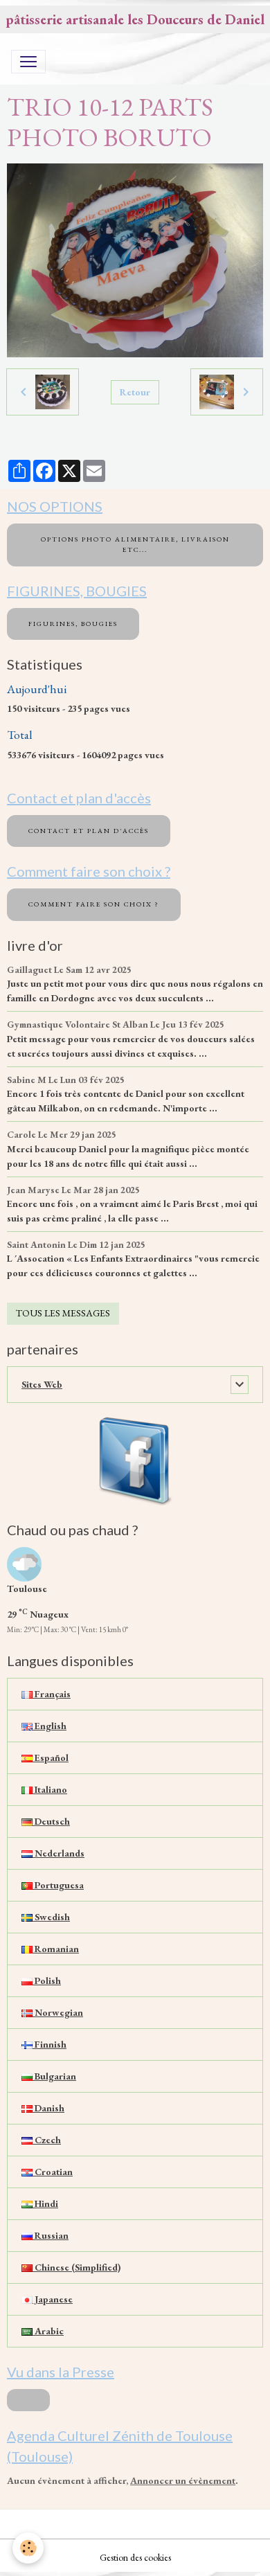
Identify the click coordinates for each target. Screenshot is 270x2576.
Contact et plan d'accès (89, 831)
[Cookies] (28, 2548)
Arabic (48, 2331)
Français (52, 1694)
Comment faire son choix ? (94, 904)
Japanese (53, 2299)
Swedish (51, 1917)
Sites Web (42, 1384)
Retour (135, 392)
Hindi (45, 2203)
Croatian (53, 2172)
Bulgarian (54, 2076)
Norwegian (58, 2012)
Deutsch (51, 1821)
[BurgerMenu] (28, 62)
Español (51, 1757)
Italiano (50, 1789)
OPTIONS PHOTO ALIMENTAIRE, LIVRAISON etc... (135, 544)
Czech (47, 2140)
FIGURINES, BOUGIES (73, 624)
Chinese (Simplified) (76, 2267)
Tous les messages (63, 1313)
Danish (48, 2108)
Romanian (56, 1949)
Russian (51, 2235)
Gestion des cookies (135, 2557)
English (49, 1726)
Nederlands (58, 1853)
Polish (47, 1980)
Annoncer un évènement (183, 2480)
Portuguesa (58, 1885)
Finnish (49, 2044)
